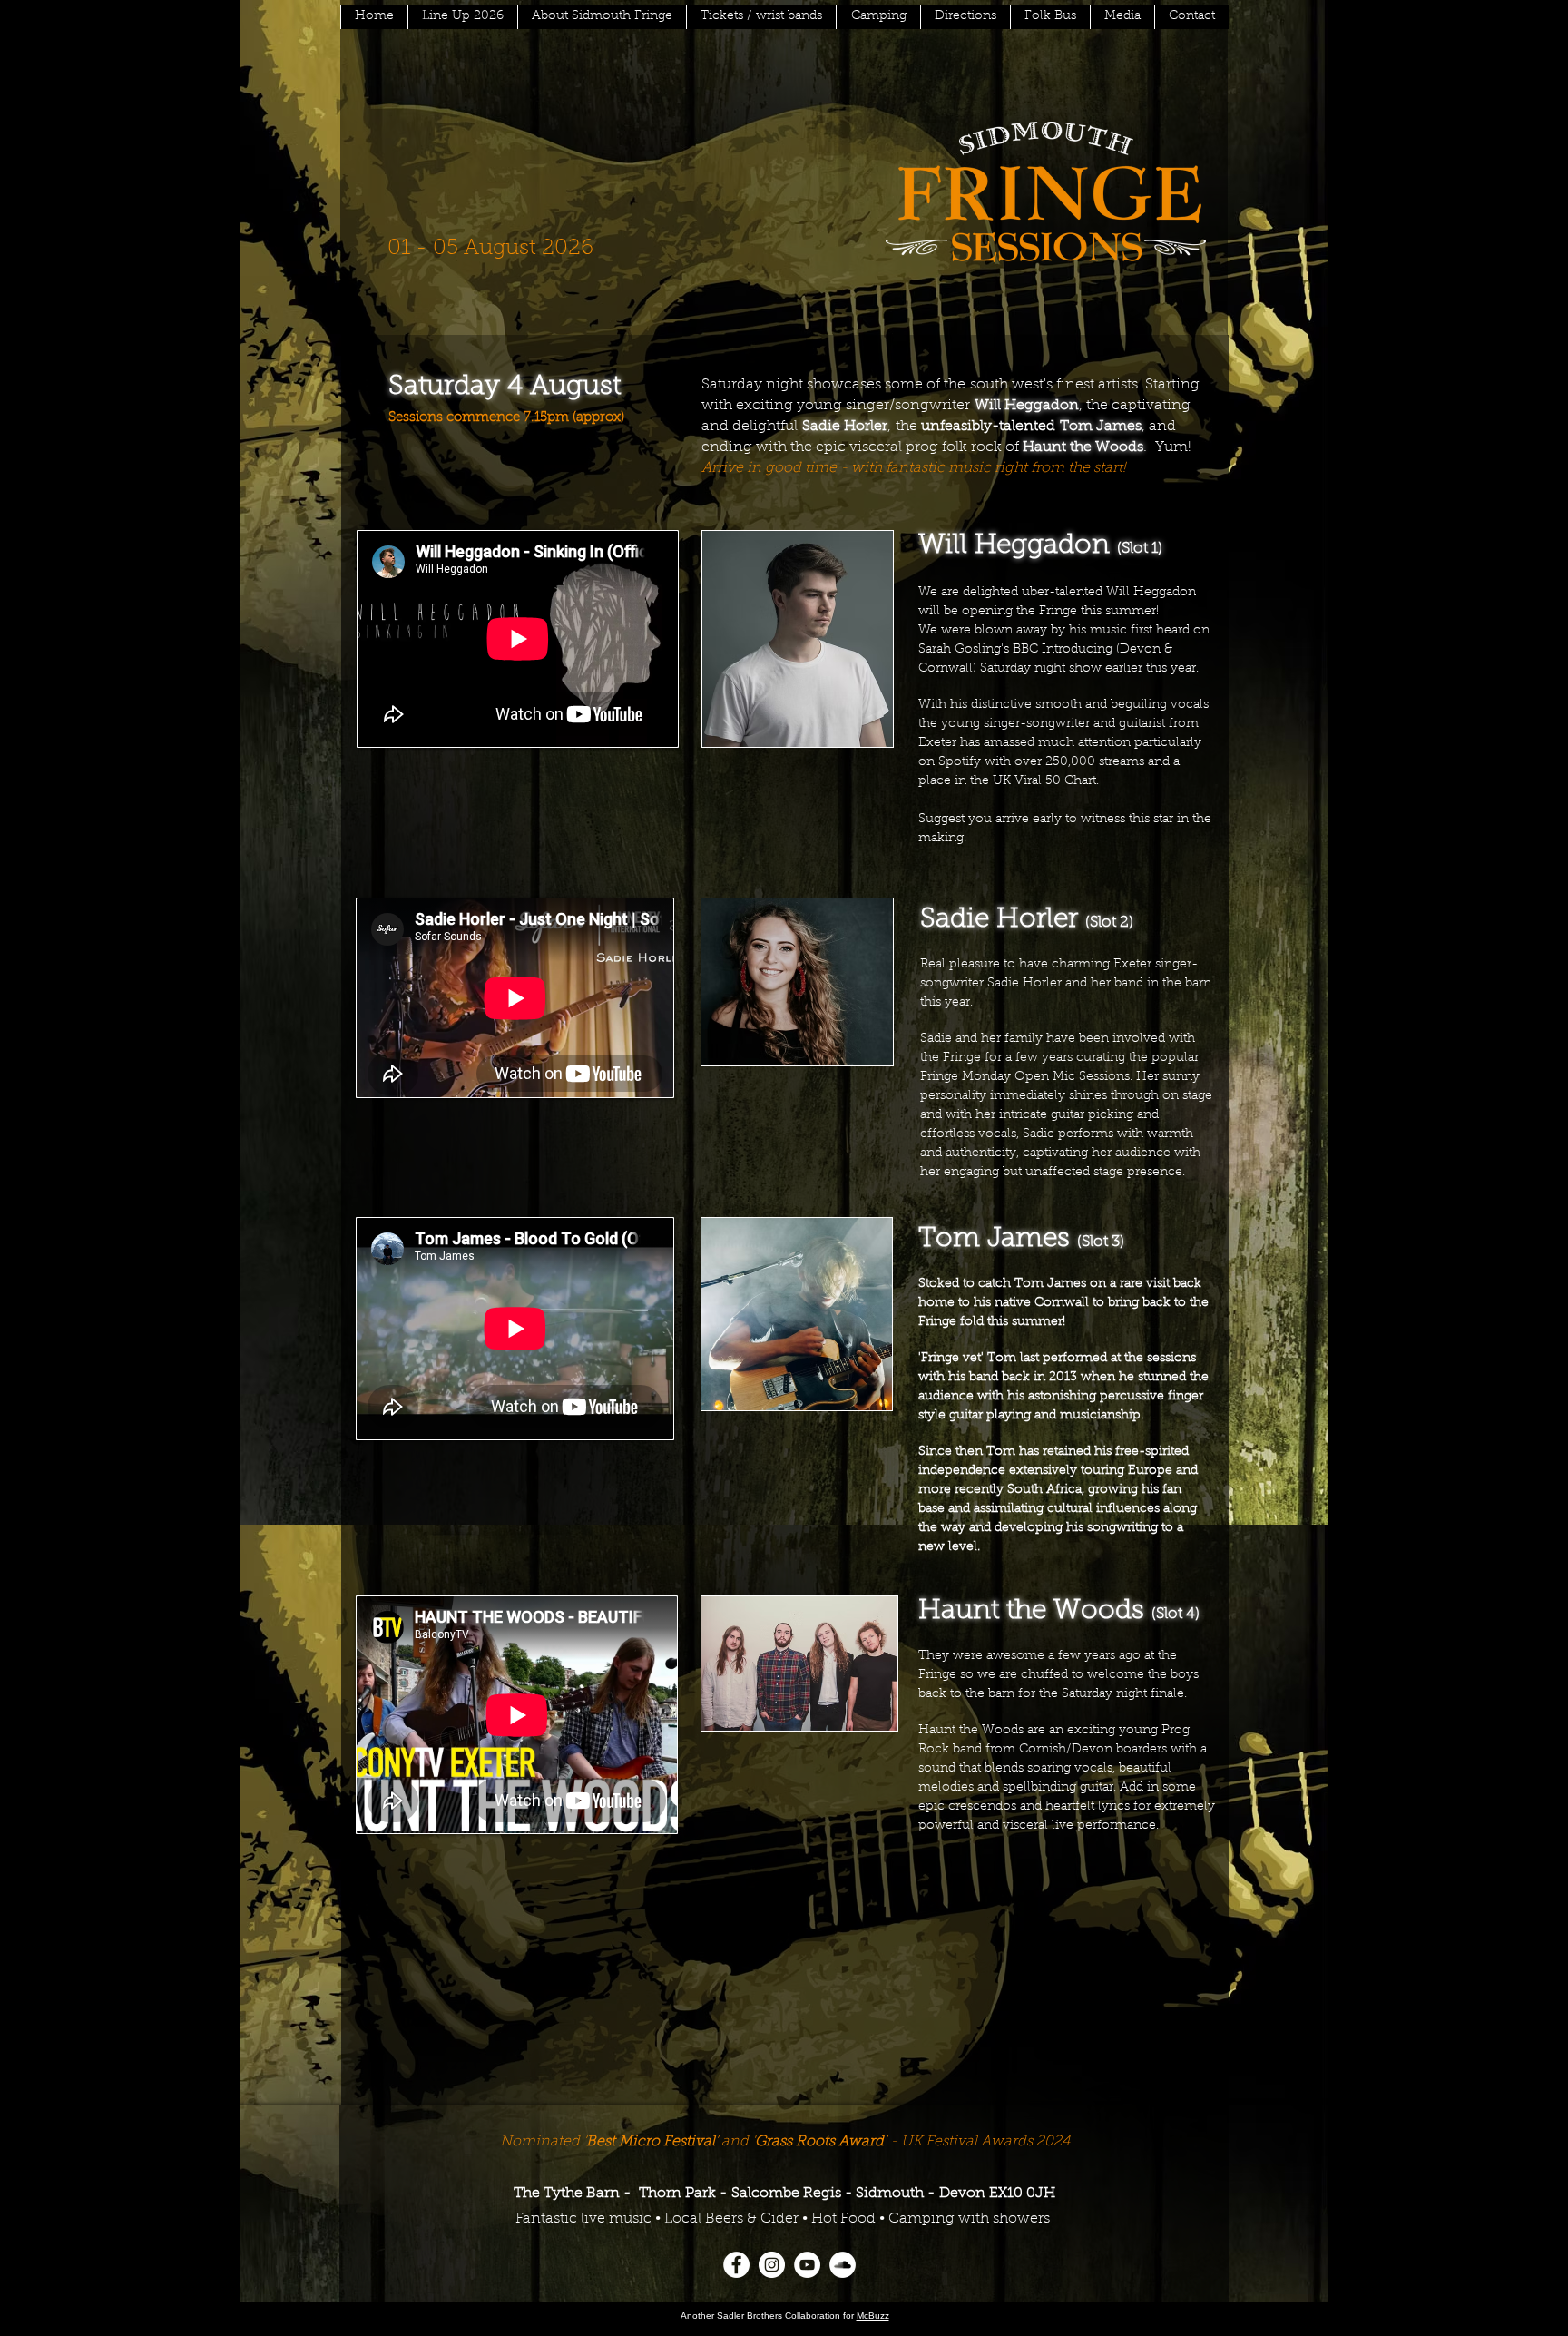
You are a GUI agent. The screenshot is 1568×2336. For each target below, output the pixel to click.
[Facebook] (736, 2265)
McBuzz (873, 2316)
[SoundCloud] (843, 2265)
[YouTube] (807, 2265)
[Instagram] (772, 2265)
